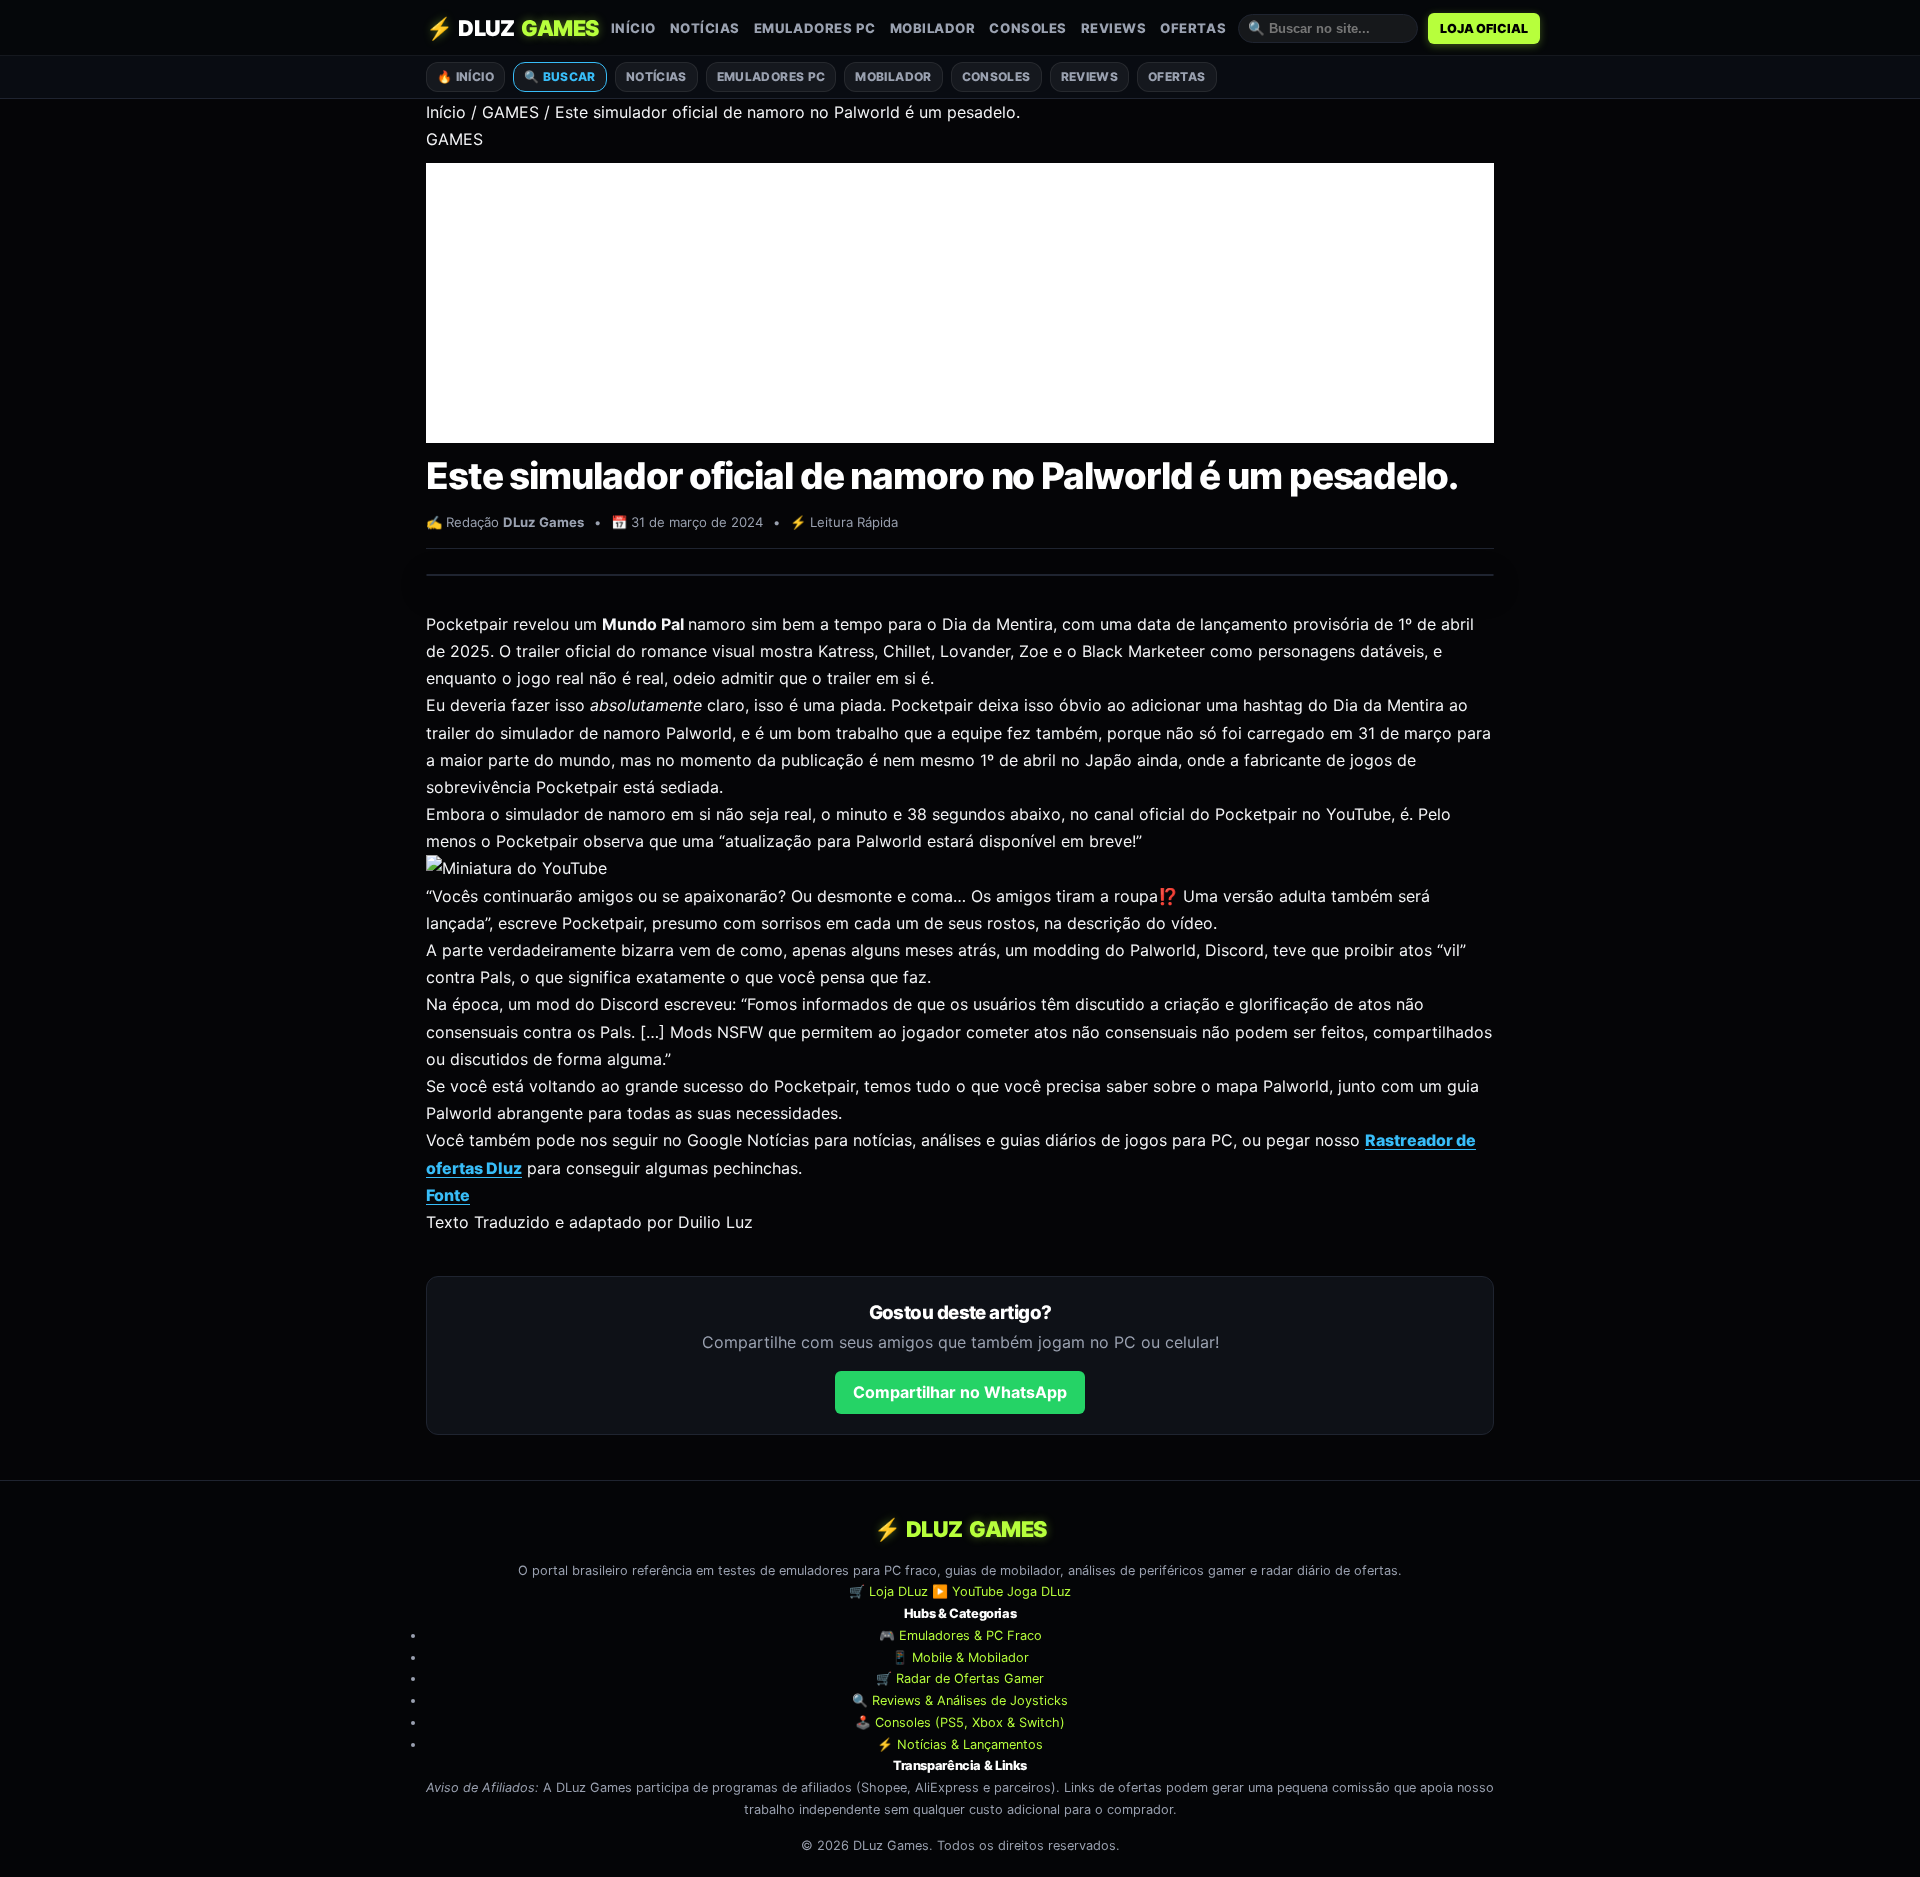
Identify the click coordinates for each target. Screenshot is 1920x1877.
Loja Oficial (1484, 28)
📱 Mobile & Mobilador (960, 1657)
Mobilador (933, 28)
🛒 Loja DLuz (888, 1592)
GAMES (510, 112)
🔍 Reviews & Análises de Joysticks (960, 1700)
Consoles (1027, 28)
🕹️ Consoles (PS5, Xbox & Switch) (960, 1722)
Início (633, 28)
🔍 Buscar (560, 76)
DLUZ (512, 28)
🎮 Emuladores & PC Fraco (960, 1635)
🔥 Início (465, 76)
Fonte (448, 1195)
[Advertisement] (960, 303)
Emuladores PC (815, 28)
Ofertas (1193, 28)
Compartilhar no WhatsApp (960, 1392)
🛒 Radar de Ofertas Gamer (960, 1679)
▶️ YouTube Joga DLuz (1001, 1592)
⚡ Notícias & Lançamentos (960, 1744)
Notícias (705, 28)
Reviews (1114, 28)
